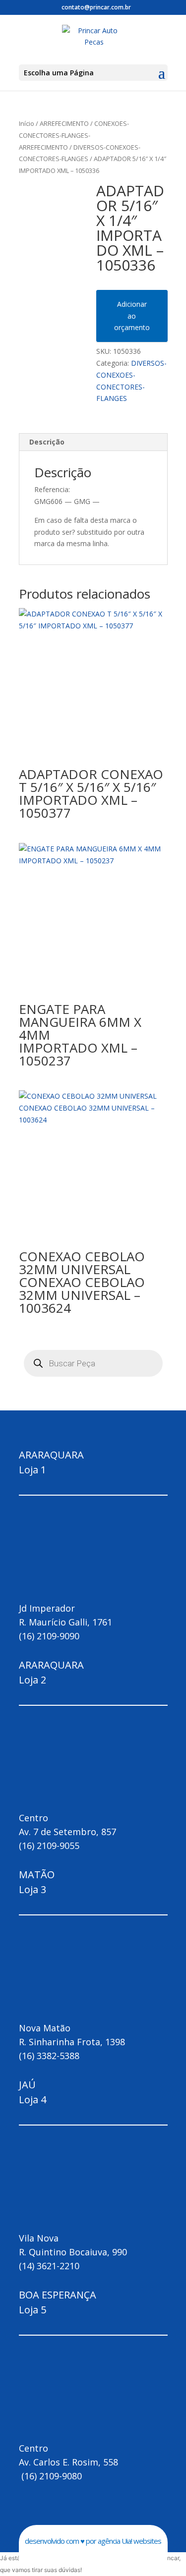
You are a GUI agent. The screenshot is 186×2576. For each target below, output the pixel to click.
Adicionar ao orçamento (132, 316)
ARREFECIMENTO (64, 123)
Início (27, 123)
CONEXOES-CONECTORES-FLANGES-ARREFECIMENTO (74, 135)
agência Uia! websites (129, 2541)
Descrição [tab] (47, 442)
